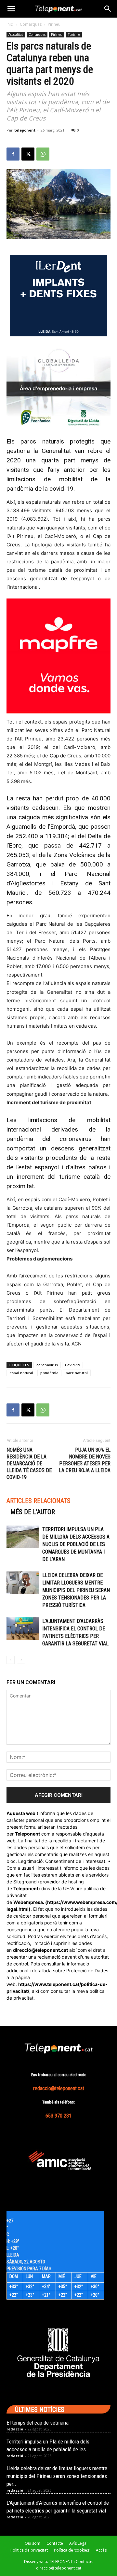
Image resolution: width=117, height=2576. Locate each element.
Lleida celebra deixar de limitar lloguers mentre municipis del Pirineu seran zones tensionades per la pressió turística (76, 1590)
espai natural (21, 1373)
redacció (15, 2429)
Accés (101, 2550)
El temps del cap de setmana (38, 2423)
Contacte (55, 2543)
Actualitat (16, 35)
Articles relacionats (39, 1501)
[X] (28, 154)
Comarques (31, 24)
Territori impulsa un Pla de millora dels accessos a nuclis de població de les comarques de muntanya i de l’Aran (76, 1544)
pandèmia (49, 1373)
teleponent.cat (52, 1950)
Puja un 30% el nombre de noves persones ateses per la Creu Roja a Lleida (85, 1460)
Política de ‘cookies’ (72, 2550)
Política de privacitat (29, 2550)
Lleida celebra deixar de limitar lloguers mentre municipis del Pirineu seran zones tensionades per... (57, 2476)
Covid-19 (72, 1365)
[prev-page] (11, 1660)
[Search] (108, 9)
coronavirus (47, 1365)
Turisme (74, 35)
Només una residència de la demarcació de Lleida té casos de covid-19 (29, 1464)
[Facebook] (13, 154)
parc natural (77, 1373)
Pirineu (54, 24)
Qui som (32, 2543)
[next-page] (21, 1660)
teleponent (25, 130)
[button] (11, 9)
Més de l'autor (33, 1512)
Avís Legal (78, 2543)
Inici (10, 24)
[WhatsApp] (43, 154)
